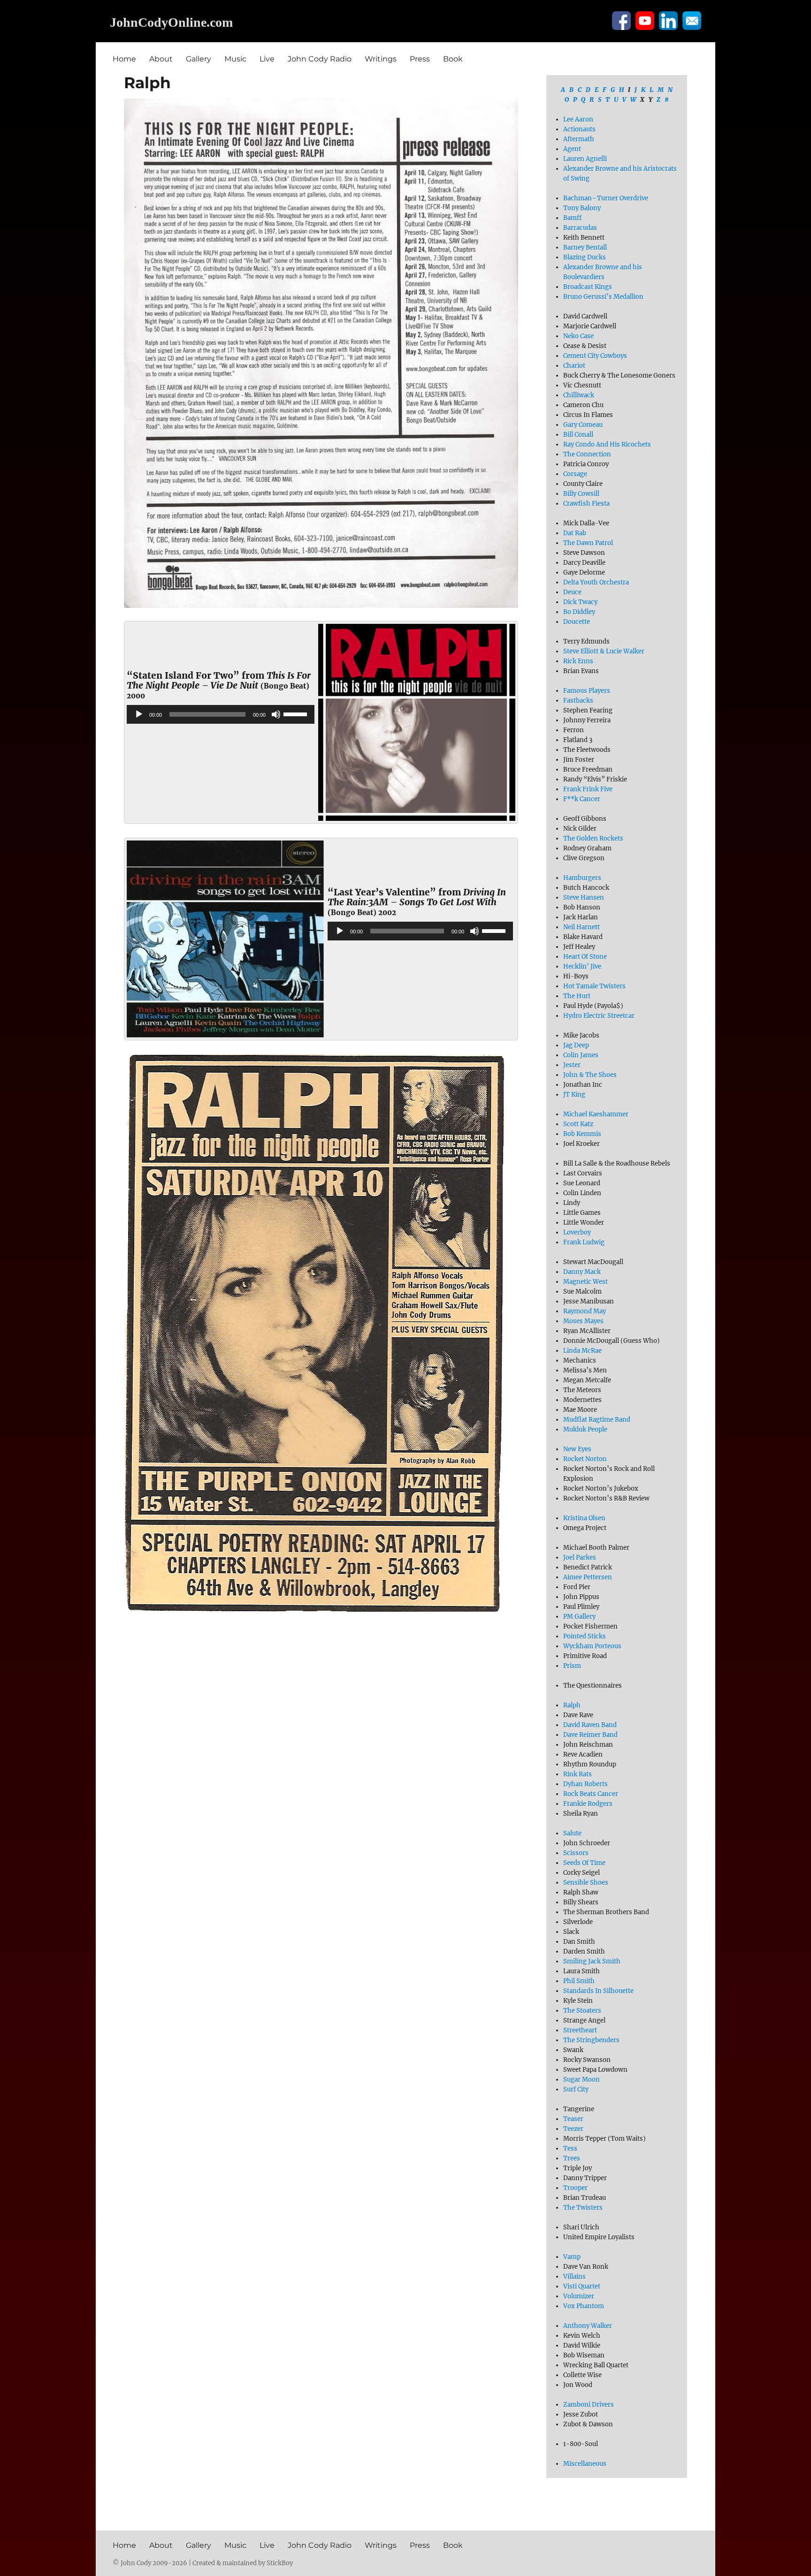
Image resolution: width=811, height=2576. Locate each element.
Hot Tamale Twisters (594, 986)
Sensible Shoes (586, 1883)
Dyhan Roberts (585, 1784)
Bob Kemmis (582, 1134)
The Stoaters (582, 2011)
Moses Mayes (583, 1321)
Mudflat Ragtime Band (597, 1420)
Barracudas (580, 228)
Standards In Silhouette (598, 1991)
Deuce (572, 592)
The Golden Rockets (593, 838)
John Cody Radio (320, 59)
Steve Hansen (584, 898)
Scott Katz (578, 1124)
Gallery (199, 59)
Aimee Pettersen (588, 1577)
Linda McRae (582, 1351)
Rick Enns (578, 661)
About (161, 59)
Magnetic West (585, 1282)
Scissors (576, 1853)
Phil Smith (579, 1981)
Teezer (573, 2129)
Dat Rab (575, 533)
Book (453, 59)
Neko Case (578, 336)
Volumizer (579, 2296)
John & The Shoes (590, 1075)
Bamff (572, 218)
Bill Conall (578, 435)
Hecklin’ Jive (582, 966)
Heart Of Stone (585, 957)
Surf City (576, 2089)
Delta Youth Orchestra (596, 582)
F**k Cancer (582, 799)
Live (267, 59)
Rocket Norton (585, 1459)
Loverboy (577, 1232)
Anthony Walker (588, 2326)
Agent (572, 149)
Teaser (573, 2119)
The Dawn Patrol (588, 543)
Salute (572, 1833)
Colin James (581, 1055)
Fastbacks (578, 701)
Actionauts (579, 129)
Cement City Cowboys (595, 356)
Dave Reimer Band (590, 1735)
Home (124, 59)
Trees (572, 2158)
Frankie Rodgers (588, 1804)
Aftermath (579, 139)
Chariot (574, 366)
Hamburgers (582, 878)
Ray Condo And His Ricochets (607, 444)
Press (420, 59)
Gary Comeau (583, 425)
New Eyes (577, 1449)
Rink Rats (578, 1774)
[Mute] (276, 714)
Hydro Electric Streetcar (599, 1016)
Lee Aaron (578, 119)
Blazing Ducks (585, 257)
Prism (572, 1666)
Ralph (572, 1705)
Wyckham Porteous (592, 1646)
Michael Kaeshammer (596, 1114)
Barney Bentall (585, 247)
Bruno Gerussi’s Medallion (603, 297)
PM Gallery (579, 1617)
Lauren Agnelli (585, 159)
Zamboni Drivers (589, 2405)
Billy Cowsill (581, 494)
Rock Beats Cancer (591, 1794)
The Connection (587, 454)
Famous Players (587, 691)
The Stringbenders (591, 2040)
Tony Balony (582, 208)
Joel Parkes (580, 1557)
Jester (572, 1065)
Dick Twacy (580, 602)
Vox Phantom (584, 2306)
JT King (574, 1095)
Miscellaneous (585, 2464)
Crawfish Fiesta (586, 504)
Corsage (575, 474)
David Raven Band (590, 1725)
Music (235, 59)
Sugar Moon (581, 2080)
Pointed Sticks (585, 1636)
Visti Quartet (582, 2286)
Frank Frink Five (588, 789)
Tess (570, 2148)
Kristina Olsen (584, 1518)
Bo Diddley (579, 612)
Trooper (575, 2188)
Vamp (572, 2257)
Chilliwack (579, 395)
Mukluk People (585, 1429)
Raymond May (585, 1311)
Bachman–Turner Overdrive (606, 198)
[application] (221, 714)
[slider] (297, 713)
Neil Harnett (581, 927)
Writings (381, 59)
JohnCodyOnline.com (171, 22)
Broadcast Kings (588, 287)
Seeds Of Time (584, 1863)
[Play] (139, 714)
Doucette (577, 622)
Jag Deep (576, 1045)
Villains (574, 2277)
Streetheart (580, 2030)
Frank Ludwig (584, 1242)
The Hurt (577, 996)
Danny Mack (582, 1272)
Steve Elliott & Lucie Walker (604, 651)
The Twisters (583, 2208)
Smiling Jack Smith (592, 1961)
